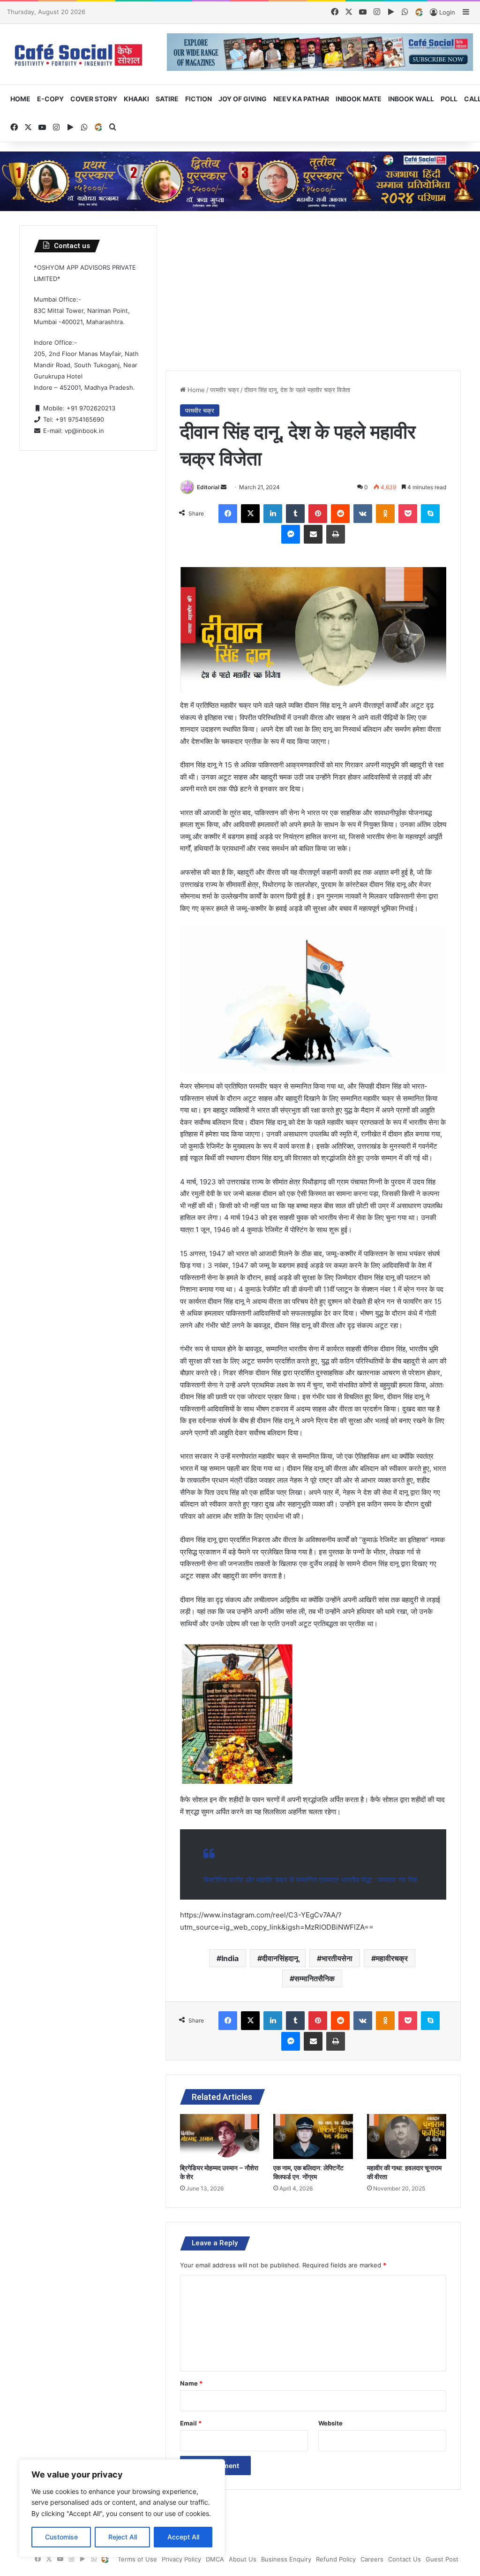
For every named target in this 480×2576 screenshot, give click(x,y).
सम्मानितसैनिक (315, 1978)
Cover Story (94, 99)
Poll (449, 99)
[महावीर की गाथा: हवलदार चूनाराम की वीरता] (407, 2137)
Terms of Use (137, 2559)
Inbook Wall (411, 99)
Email (191, 2423)
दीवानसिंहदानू (280, 1958)
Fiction (199, 99)
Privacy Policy (181, 2559)
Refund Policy (336, 2559)
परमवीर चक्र (225, 390)
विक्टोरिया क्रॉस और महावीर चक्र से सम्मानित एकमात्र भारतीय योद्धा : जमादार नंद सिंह (310, 1880)
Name (191, 2383)
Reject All (123, 2537)
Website (330, 2423)
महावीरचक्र (392, 1958)
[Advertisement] (313, 291)
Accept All (183, 2537)
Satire (167, 99)
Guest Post (442, 2559)
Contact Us (405, 2559)
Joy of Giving (243, 99)
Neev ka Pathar (301, 99)
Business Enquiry (286, 2559)
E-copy (50, 99)
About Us (243, 2559)
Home (20, 99)
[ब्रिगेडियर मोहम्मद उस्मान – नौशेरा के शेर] (220, 2137)
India (230, 1958)
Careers (372, 2559)
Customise (61, 2537)
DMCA (215, 2559)
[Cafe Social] (80, 54)
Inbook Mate (359, 99)
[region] (122, 2508)
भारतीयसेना (337, 1958)
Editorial (208, 487)
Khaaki (136, 99)
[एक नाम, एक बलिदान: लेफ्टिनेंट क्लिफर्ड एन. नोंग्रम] (313, 2137)
